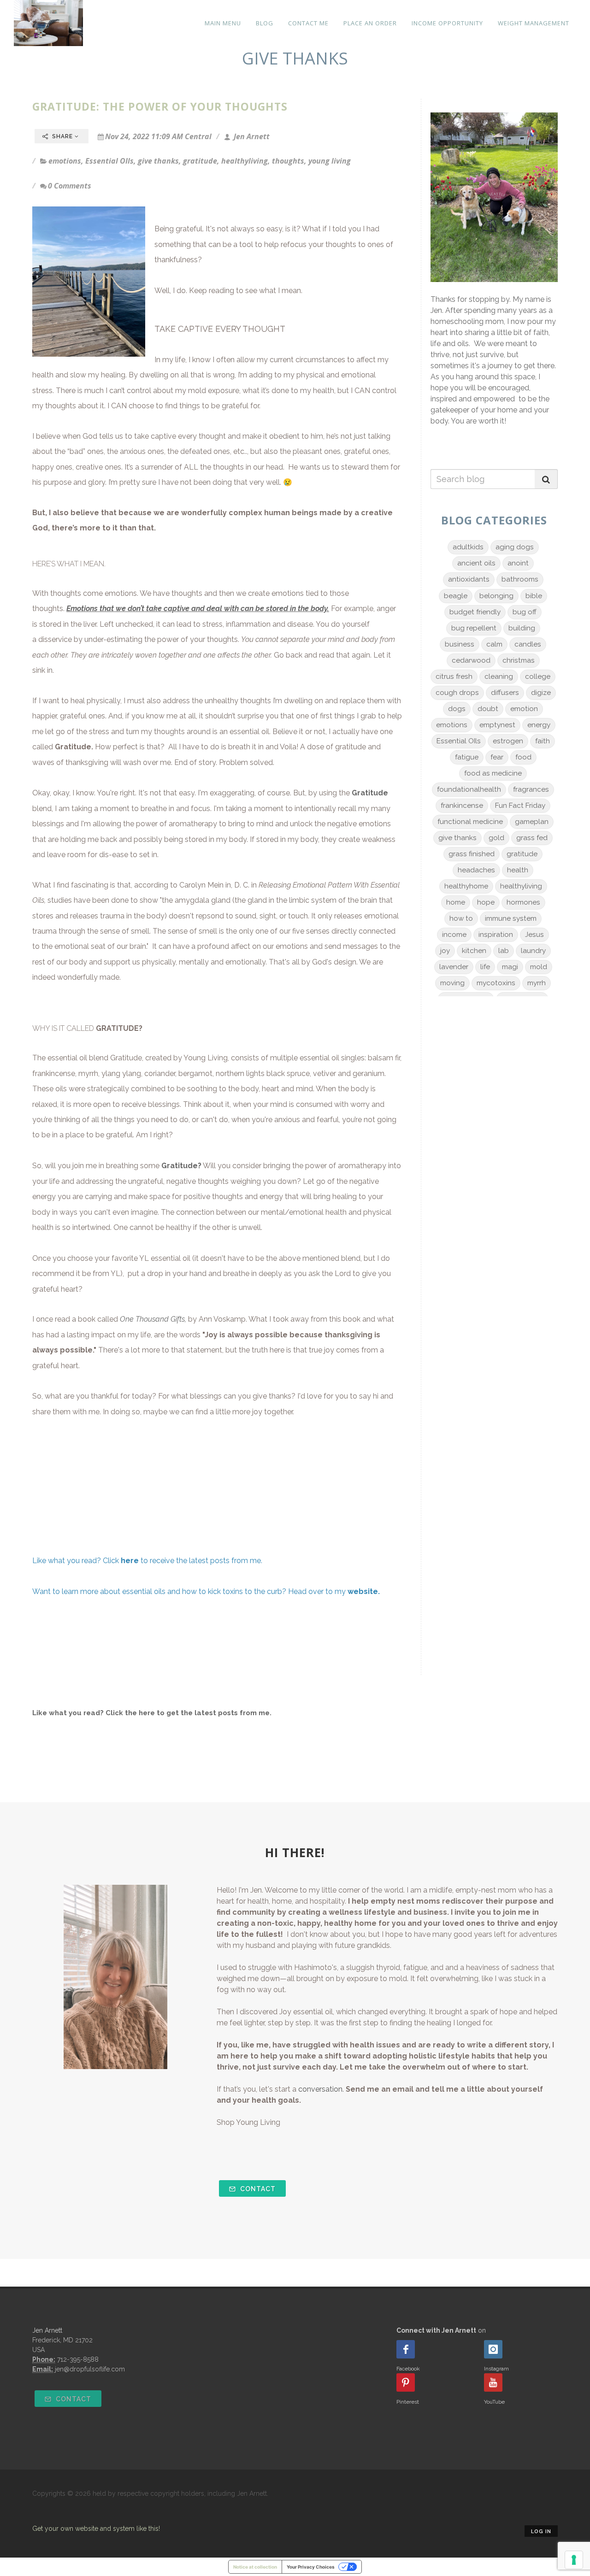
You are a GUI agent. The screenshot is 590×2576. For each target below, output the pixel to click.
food (523, 757)
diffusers (505, 693)
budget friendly (475, 612)
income (454, 935)
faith (543, 741)
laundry (533, 951)
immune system (511, 918)
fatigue (467, 757)
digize (541, 693)
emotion (524, 709)
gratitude (200, 161)
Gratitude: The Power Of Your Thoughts (160, 106)
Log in (541, 2532)
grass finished (472, 854)
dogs (457, 709)
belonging (496, 596)
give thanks (158, 161)
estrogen (508, 741)
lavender (454, 967)
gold (496, 838)
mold (539, 967)
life (485, 967)
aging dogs (515, 547)
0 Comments (70, 186)
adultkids (468, 547)
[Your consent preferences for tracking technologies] (574, 2560)
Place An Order (370, 23)
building (522, 628)
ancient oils (476, 563)
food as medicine (493, 773)
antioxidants (469, 579)
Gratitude (73, 747)
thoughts (288, 161)
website (363, 1591)
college (538, 676)
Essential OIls (109, 161)
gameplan (532, 822)
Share (62, 136)
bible (534, 596)
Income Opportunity (447, 23)
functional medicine (470, 822)
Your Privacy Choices (311, 2567)
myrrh (537, 983)
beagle (456, 596)
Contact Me (308, 23)
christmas (519, 660)
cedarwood (471, 660)
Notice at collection (255, 2567)
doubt (488, 709)
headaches (476, 870)
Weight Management (534, 23)
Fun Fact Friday (520, 806)
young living (330, 161)
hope (486, 902)
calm (494, 644)
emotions (65, 161)
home (456, 902)
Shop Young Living (248, 2122)
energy (539, 725)
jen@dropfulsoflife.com (90, 2369)
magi (510, 967)
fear (497, 757)
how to (461, 918)
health (518, 870)
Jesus (534, 935)
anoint (518, 563)
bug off (525, 612)
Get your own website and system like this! (96, 2529)
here (147, 1713)
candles (528, 644)
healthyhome (466, 886)
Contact (257, 2189)
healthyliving (245, 161)
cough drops (457, 693)
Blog (265, 23)
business (460, 644)
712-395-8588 (78, 2359)
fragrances (531, 789)
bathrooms (520, 579)
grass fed (532, 838)
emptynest (497, 725)
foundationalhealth (469, 789)
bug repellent (474, 628)
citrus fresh (454, 676)
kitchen (474, 951)
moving (452, 983)
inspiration (496, 935)
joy (445, 951)
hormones (523, 902)
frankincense (462, 806)
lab (504, 951)
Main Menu (223, 23)
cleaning (499, 676)
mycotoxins (496, 983)
